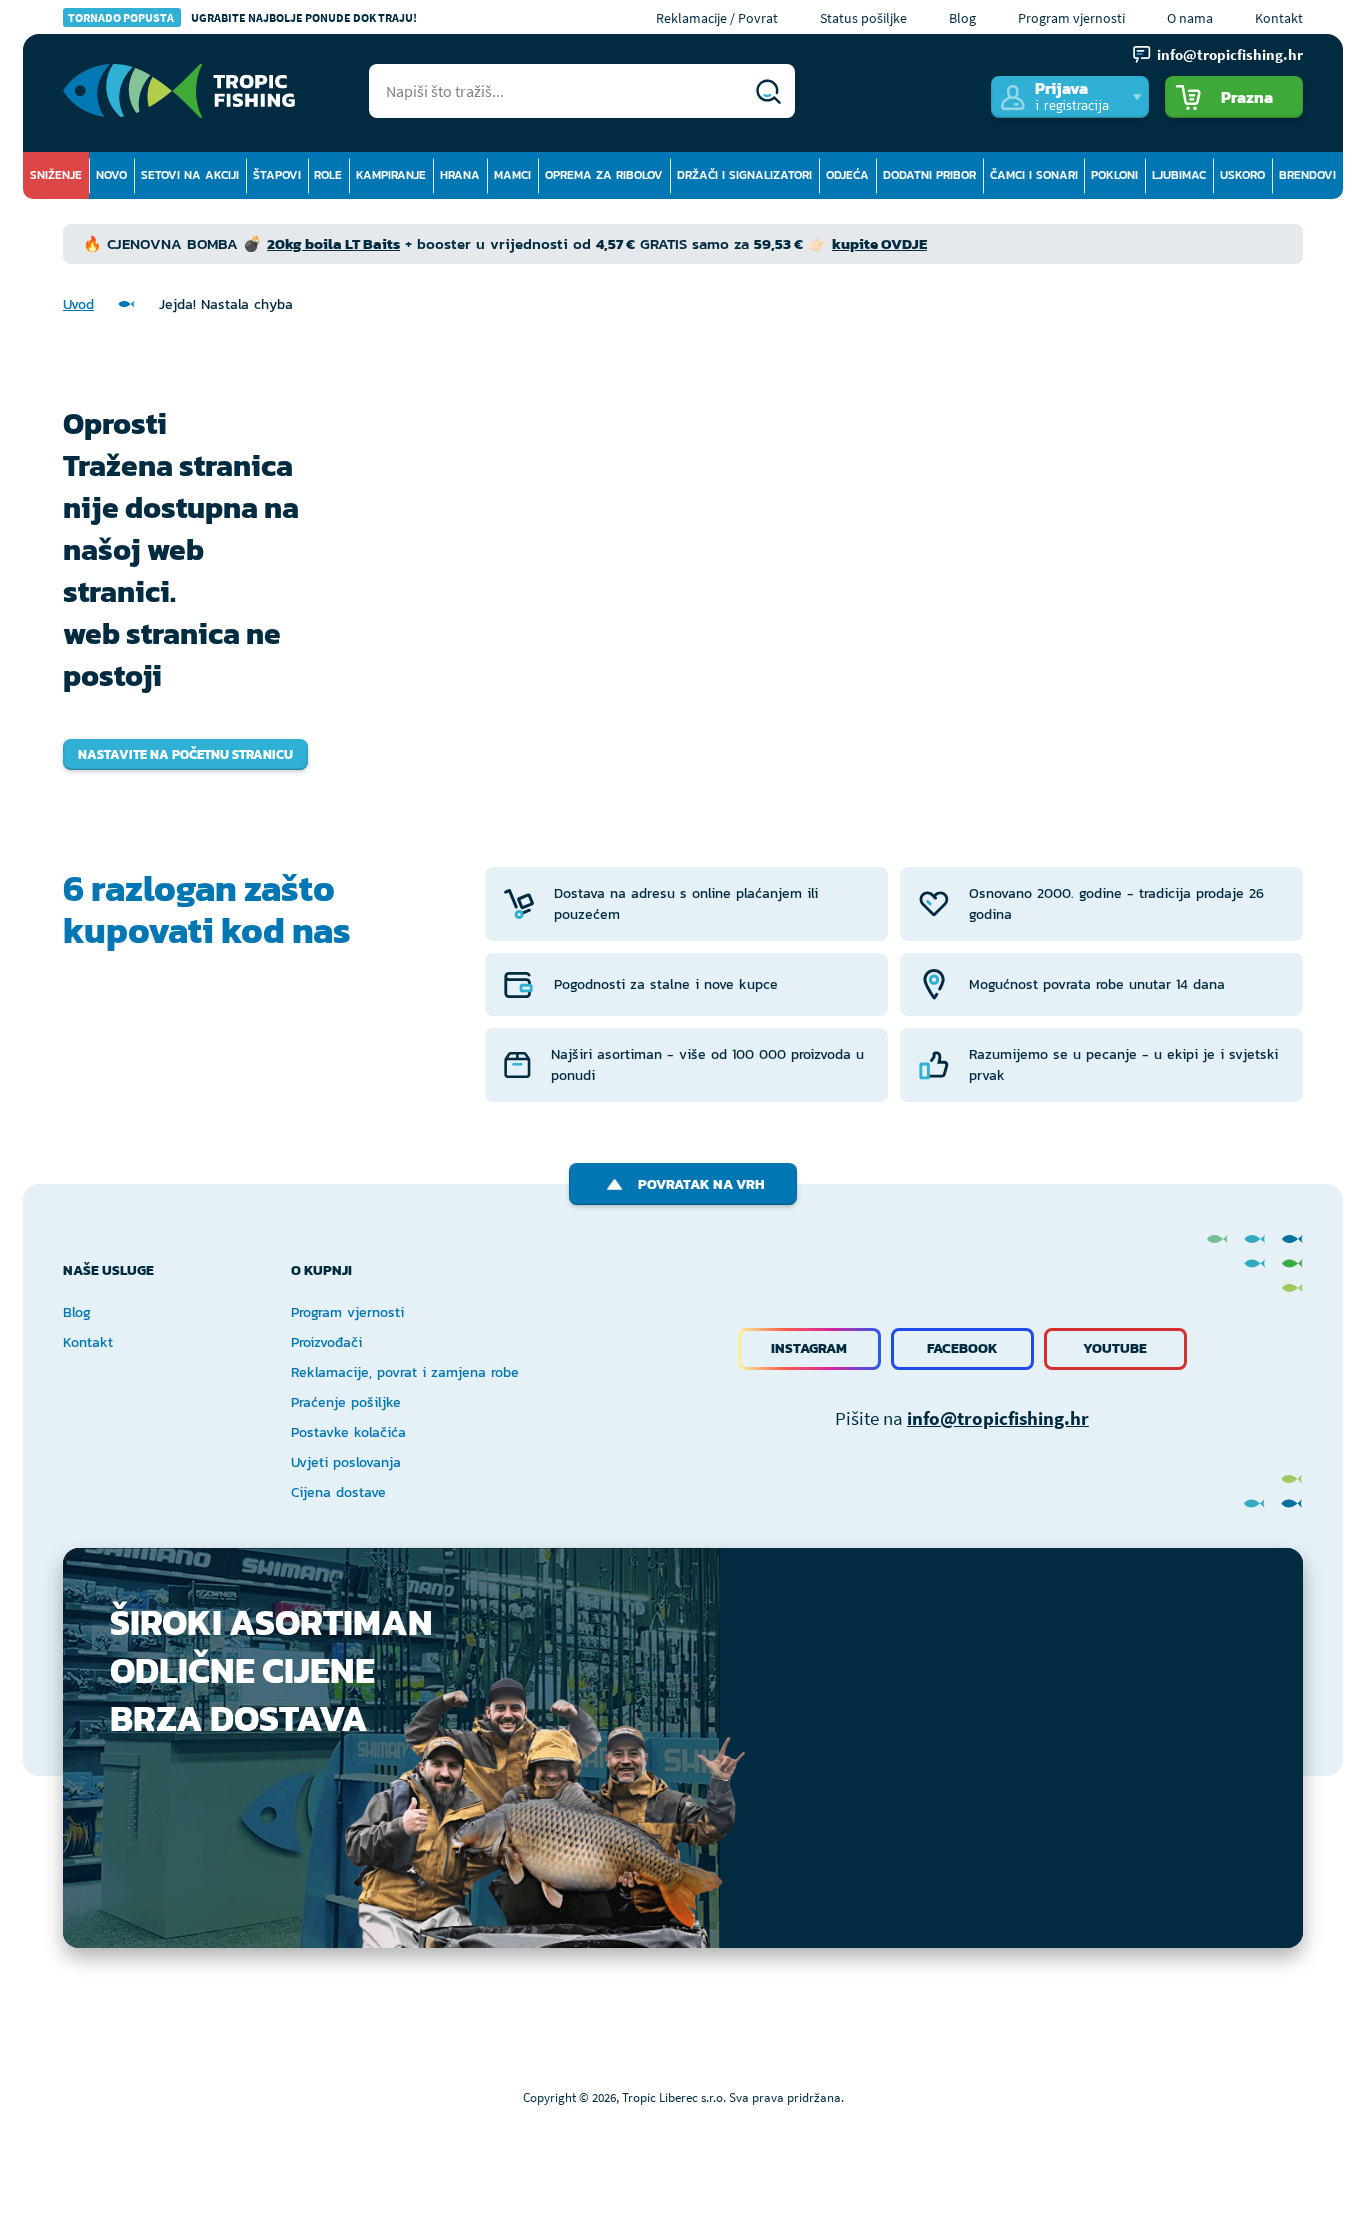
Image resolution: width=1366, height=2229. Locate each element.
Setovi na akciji (190, 175)
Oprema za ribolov (604, 175)
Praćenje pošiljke (346, 1402)
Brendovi (1307, 175)
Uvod (78, 304)
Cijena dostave (338, 1492)
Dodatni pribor (929, 175)
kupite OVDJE (879, 243)
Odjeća (847, 175)
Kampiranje (391, 175)
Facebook (962, 1348)
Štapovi (277, 175)
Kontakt (1279, 18)
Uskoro (1242, 175)
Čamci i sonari (1034, 175)
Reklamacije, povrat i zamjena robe (405, 1372)
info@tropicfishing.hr (998, 1418)
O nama (1190, 18)
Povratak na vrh (701, 1184)
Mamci (512, 175)
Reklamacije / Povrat (717, 18)
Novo (111, 175)
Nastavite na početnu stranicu (185, 754)
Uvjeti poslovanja (346, 1462)
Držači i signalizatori (744, 175)
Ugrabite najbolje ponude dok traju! (242, 17)
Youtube (1115, 1348)
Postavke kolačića (348, 1432)
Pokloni (1114, 175)
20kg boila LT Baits (333, 243)
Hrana (460, 175)
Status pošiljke (863, 18)
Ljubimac (1179, 175)
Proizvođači (326, 1342)
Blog (962, 18)
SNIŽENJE (56, 175)
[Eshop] (179, 91)
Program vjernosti (1071, 18)
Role (328, 175)
